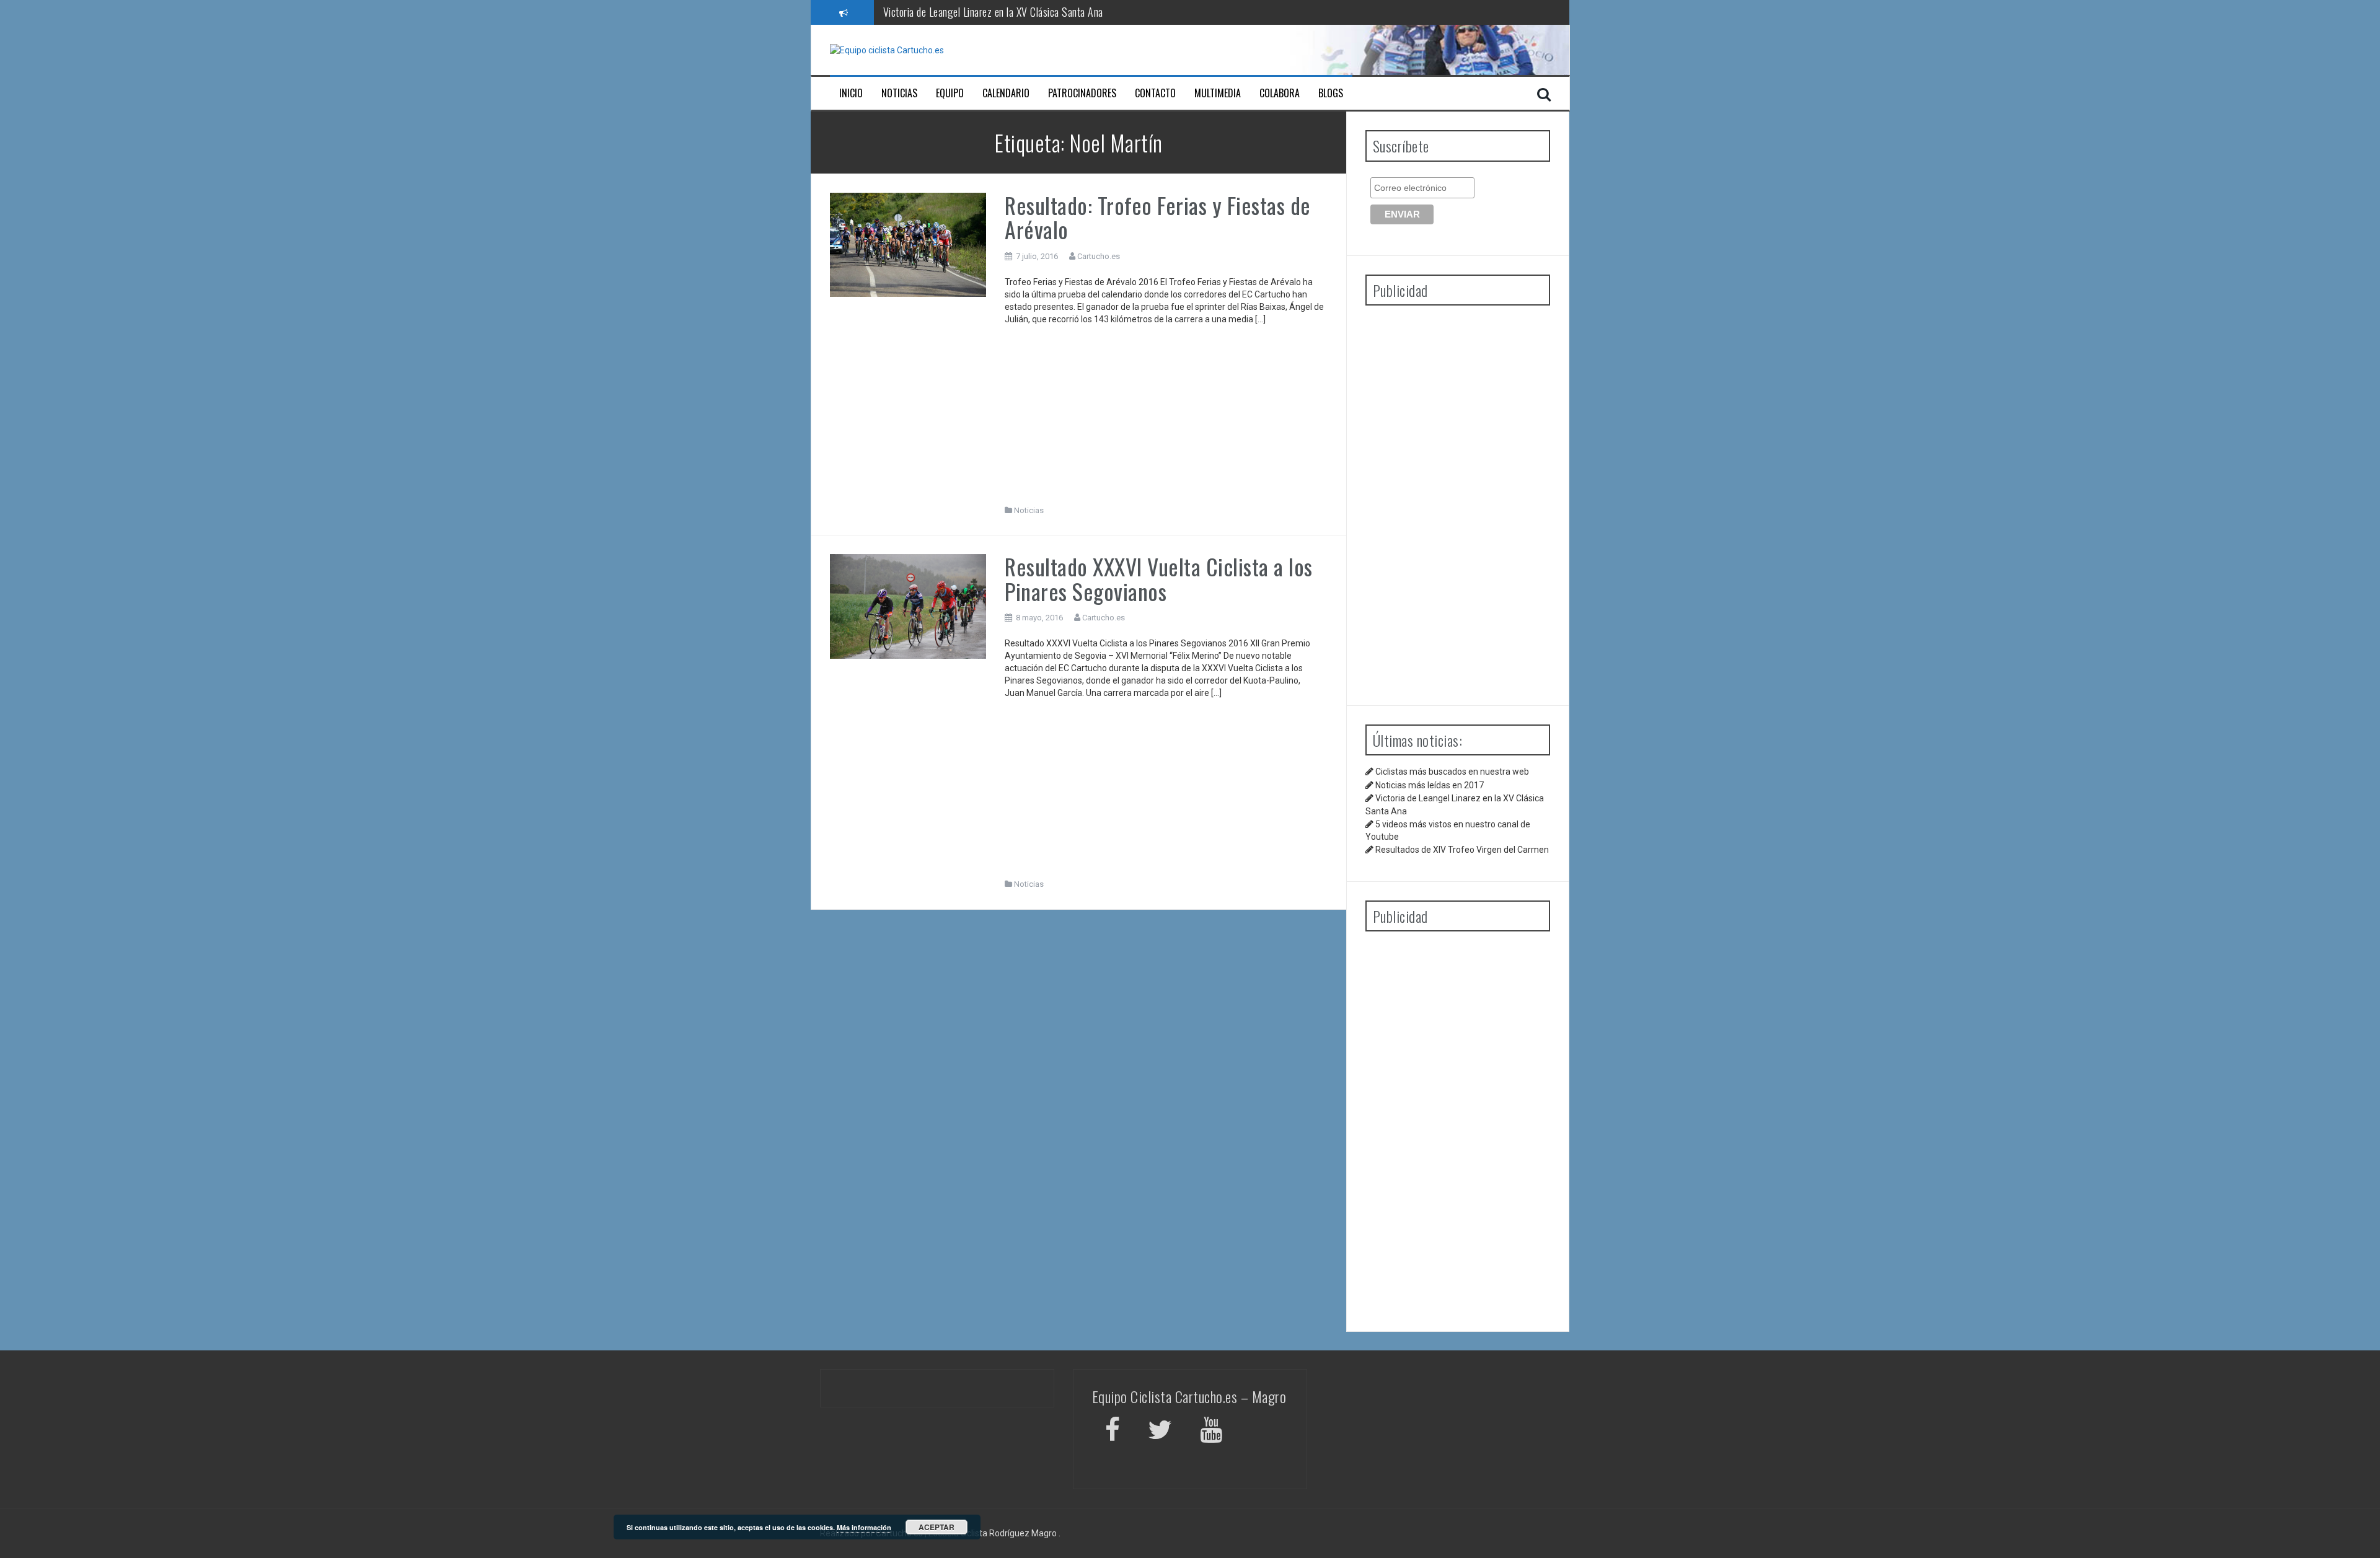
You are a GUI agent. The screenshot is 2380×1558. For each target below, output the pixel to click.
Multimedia (1218, 93)
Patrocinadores (1082, 93)
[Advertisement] (1166, 418)
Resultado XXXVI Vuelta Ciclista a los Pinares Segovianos (1159, 579)
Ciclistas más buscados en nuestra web (1452, 772)
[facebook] (1113, 1432)
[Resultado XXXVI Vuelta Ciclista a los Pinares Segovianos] (908, 605)
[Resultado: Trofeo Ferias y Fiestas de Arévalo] (908, 244)
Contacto (1155, 93)
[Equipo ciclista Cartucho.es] (887, 50)
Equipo (950, 93)
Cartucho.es (1099, 256)
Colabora (1280, 93)
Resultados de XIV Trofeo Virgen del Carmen (1462, 850)
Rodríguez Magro (1023, 1533)
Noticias (899, 93)
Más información (864, 1527)
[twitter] (1160, 1432)
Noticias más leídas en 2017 (1430, 785)
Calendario (1006, 93)
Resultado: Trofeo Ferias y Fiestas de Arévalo (1158, 217)
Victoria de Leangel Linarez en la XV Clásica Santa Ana (993, 12)
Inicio (851, 93)
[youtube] (1213, 1432)
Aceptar (937, 1527)
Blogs (1331, 93)
